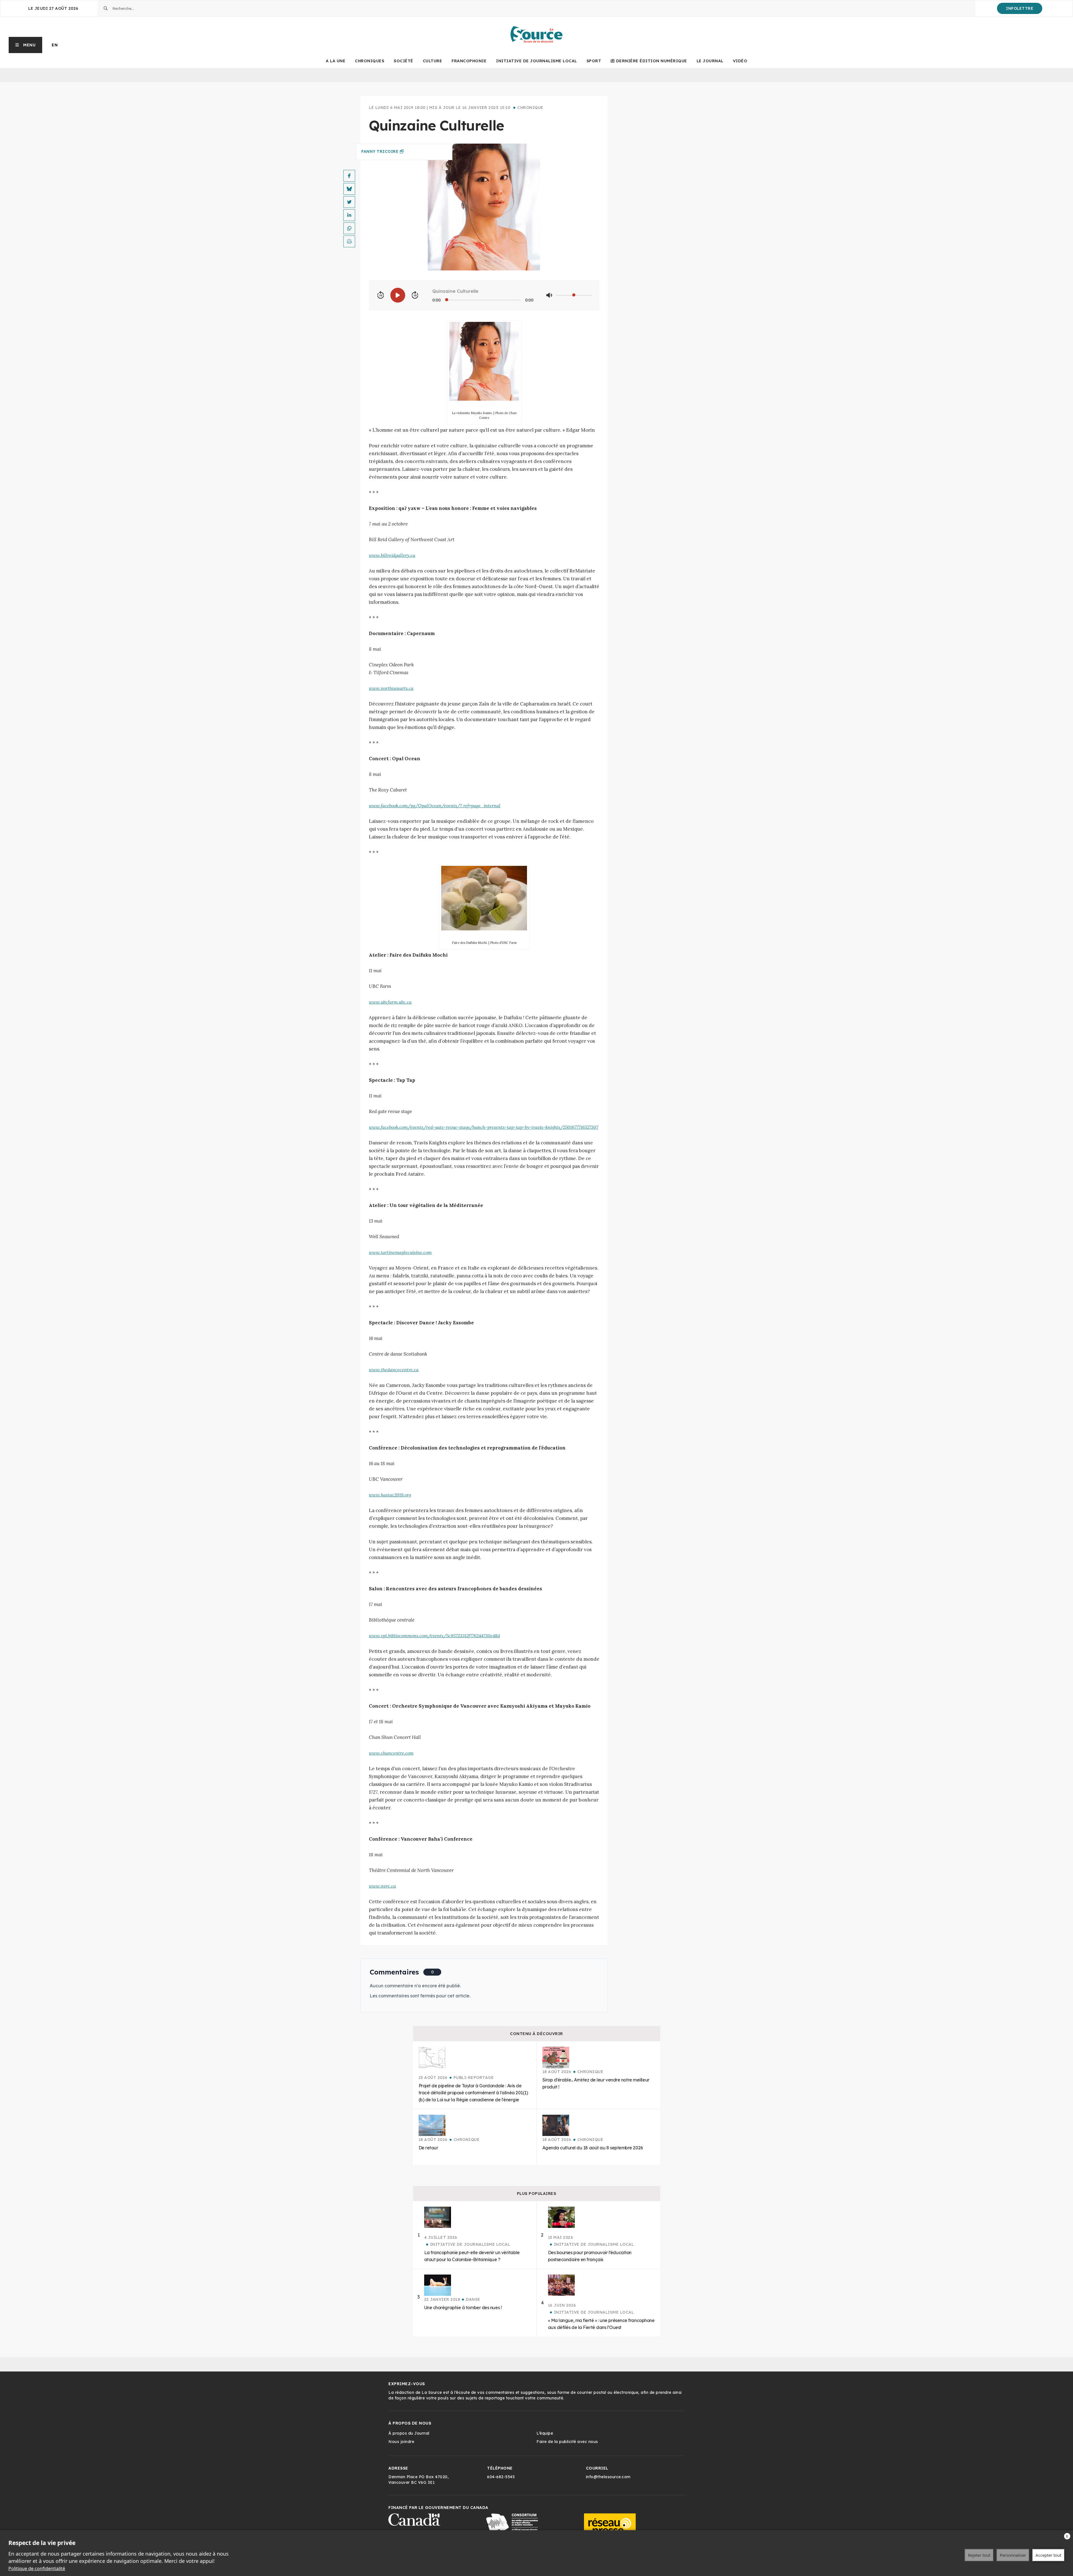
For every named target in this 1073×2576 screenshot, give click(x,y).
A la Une (336, 61)
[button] (26, 45)
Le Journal (710, 61)
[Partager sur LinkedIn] (349, 215)
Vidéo (740, 61)
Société (403, 61)
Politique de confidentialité (37, 2568)
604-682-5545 (501, 2477)
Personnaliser (1013, 2555)
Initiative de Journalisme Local (536, 61)
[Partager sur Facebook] (349, 176)
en (55, 45)
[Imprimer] (349, 241)
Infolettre (1020, 8)
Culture (433, 61)
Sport (594, 61)
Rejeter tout (979, 2555)
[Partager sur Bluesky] (349, 189)
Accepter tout (1048, 2555)
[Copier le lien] (349, 228)
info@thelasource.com (608, 2477)
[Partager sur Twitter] (349, 202)
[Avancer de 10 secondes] (415, 295)
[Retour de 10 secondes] (381, 295)
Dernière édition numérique (652, 61)
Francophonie (469, 61)
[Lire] (398, 295)
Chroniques (370, 61)
